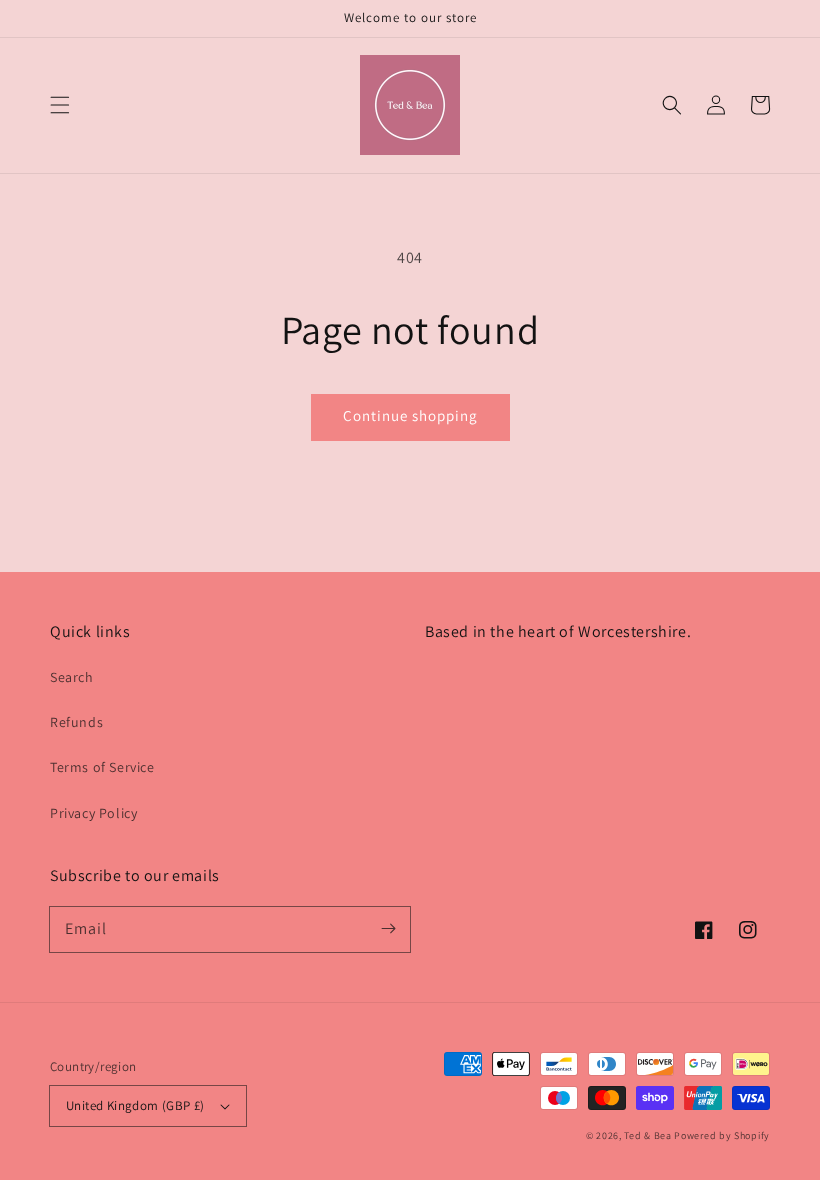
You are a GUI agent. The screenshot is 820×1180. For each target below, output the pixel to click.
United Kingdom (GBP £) (135, 1105)
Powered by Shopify (722, 1135)
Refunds (76, 722)
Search (72, 677)
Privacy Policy (93, 813)
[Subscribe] (388, 929)
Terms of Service (102, 767)
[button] (60, 105)
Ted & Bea (647, 1135)
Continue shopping (410, 415)
